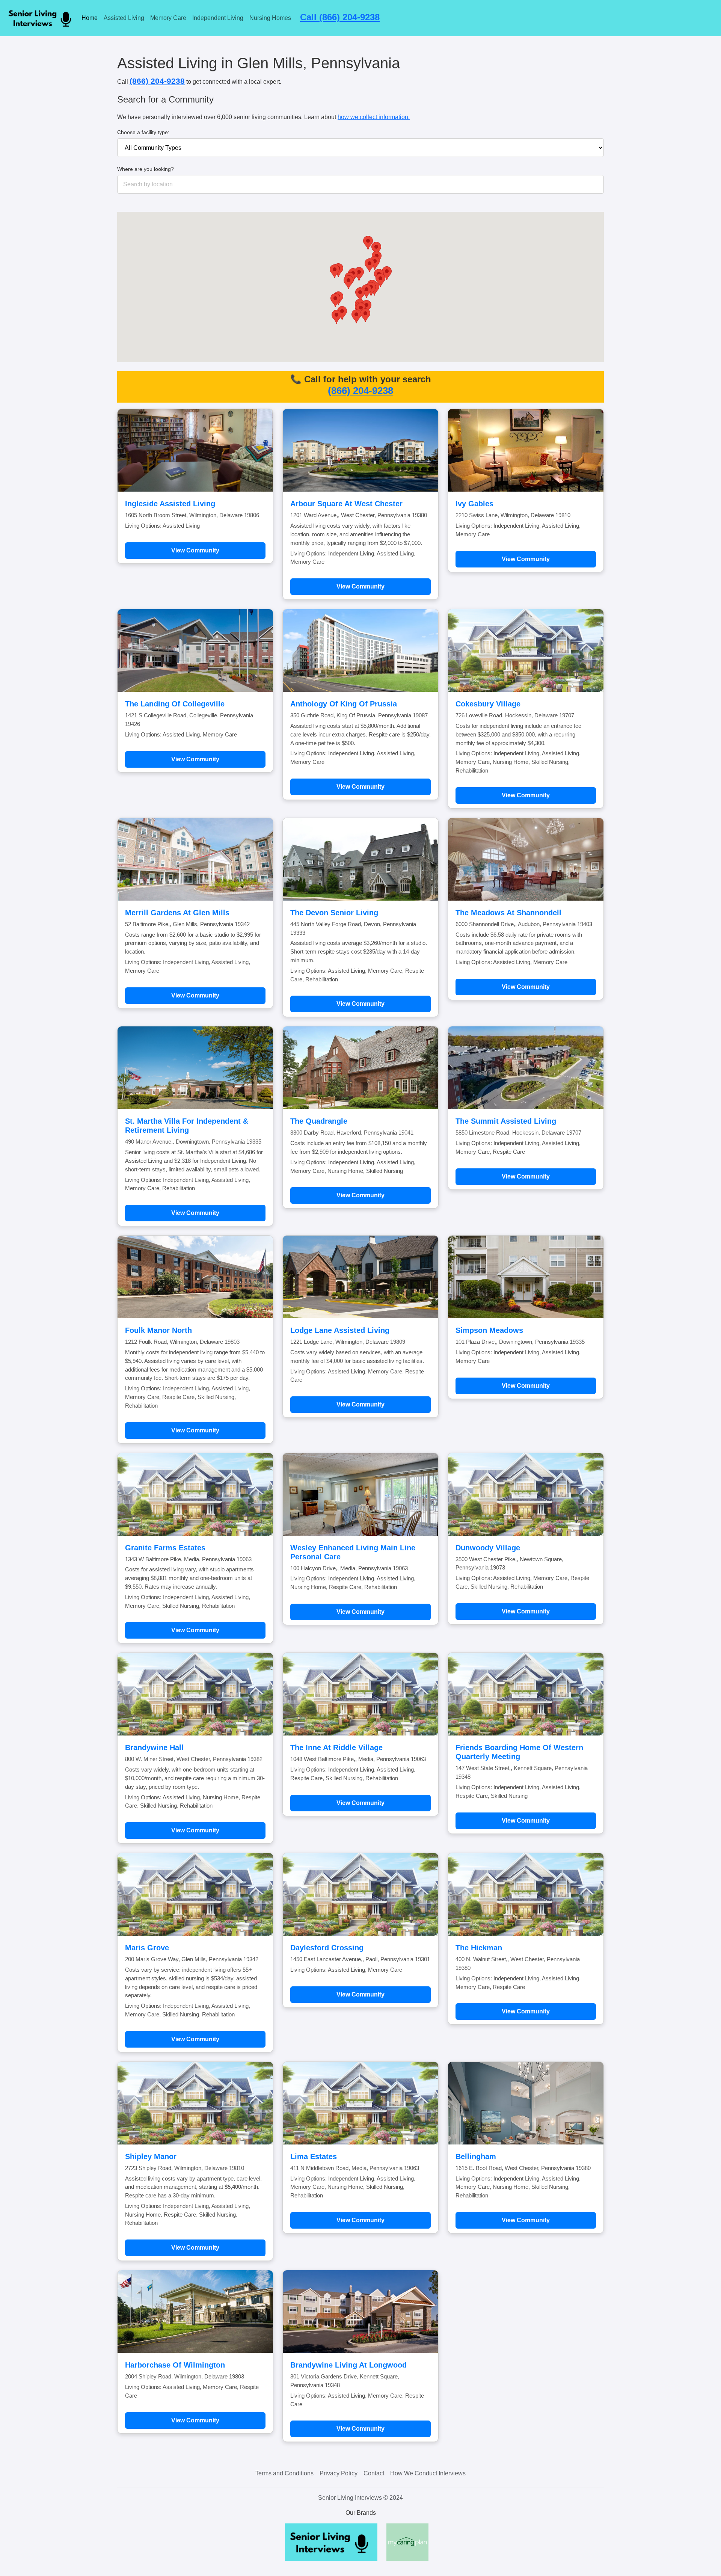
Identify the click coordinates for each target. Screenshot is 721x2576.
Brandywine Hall (154, 1748)
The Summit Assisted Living (506, 1121)
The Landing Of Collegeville (175, 704)
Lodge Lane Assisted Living (340, 1330)
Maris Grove (147, 1948)
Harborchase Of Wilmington (175, 2365)
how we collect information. (374, 117)
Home (90, 18)
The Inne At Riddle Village (336, 1748)
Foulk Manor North (158, 1330)
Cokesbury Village (488, 704)
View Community (195, 550)
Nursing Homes (270, 18)
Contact (374, 2473)
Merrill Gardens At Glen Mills (177, 913)
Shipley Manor (151, 2156)
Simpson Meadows (489, 1330)
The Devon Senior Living (334, 913)
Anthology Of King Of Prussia (344, 704)
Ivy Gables (474, 504)
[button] (356, 316)
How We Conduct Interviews (428, 2473)
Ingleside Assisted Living (170, 504)
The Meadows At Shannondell (508, 913)
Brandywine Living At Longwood (348, 2365)
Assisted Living (124, 18)
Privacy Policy (339, 2473)
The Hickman (479, 1948)
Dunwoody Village (488, 1548)
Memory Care (168, 18)
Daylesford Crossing (327, 1948)
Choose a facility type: (143, 132)
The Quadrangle (319, 1121)
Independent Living (218, 18)
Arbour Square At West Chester (346, 504)
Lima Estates (314, 2156)
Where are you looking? (146, 169)
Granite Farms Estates (165, 1548)
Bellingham (476, 2156)
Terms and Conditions (284, 2473)
